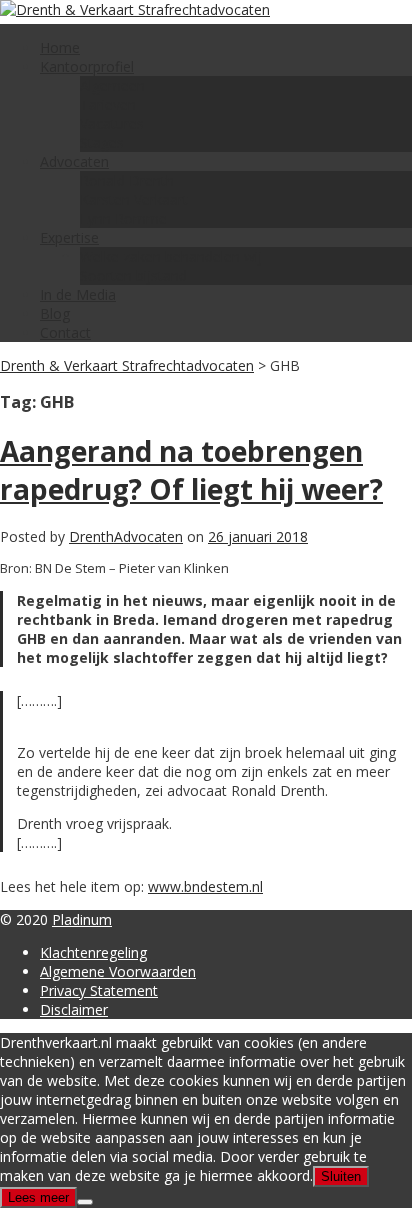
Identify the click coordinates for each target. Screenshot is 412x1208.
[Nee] (85, 1202)
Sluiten (341, 1176)
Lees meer (38, 1197)
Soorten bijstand (133, 275)
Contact (65, 332)
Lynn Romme (123, 218)
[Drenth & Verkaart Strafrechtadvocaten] (135, 9)
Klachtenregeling (93, 952)
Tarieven (108, 104)
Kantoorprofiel (87, 66)
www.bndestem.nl (205, 886)
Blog (55, 313)
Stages (102, 142)
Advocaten (74, 161)
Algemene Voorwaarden (118, 971)
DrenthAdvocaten (126, 536)
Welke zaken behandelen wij (171, 256)
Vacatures (112, 123)
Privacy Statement (99, 990)
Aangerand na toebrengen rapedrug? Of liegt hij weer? (191, 470)
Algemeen (112, 85)
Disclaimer (74, 1009)
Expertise (69, 237)
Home (60, 47)
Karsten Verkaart (134, 199)
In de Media (78, 294)
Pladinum (82, 919)
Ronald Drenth (127, 180)
